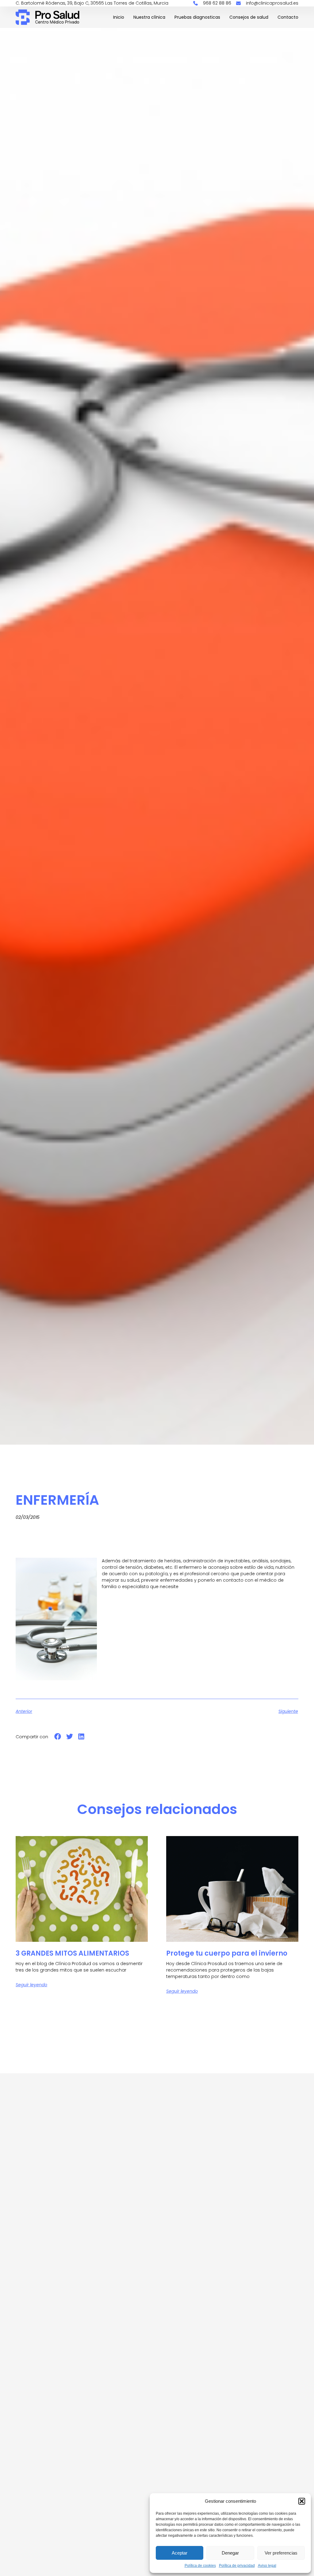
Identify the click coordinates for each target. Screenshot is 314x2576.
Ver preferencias (281, 2553)
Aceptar (180, 2553)
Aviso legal (267, 2566)
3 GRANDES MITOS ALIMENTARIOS (72, 1953)
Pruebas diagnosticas (197, 17)
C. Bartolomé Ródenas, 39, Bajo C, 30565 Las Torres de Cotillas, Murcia (92, 3)
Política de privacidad (237, 2566)
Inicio (119, 17)
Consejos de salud (249, 17)
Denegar (230, 2553)
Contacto (288, 17)
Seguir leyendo (31, 1985)
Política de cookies (200, 2566)
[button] (302, 2501)
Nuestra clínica (149, 17)
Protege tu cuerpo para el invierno (227, 1953)
